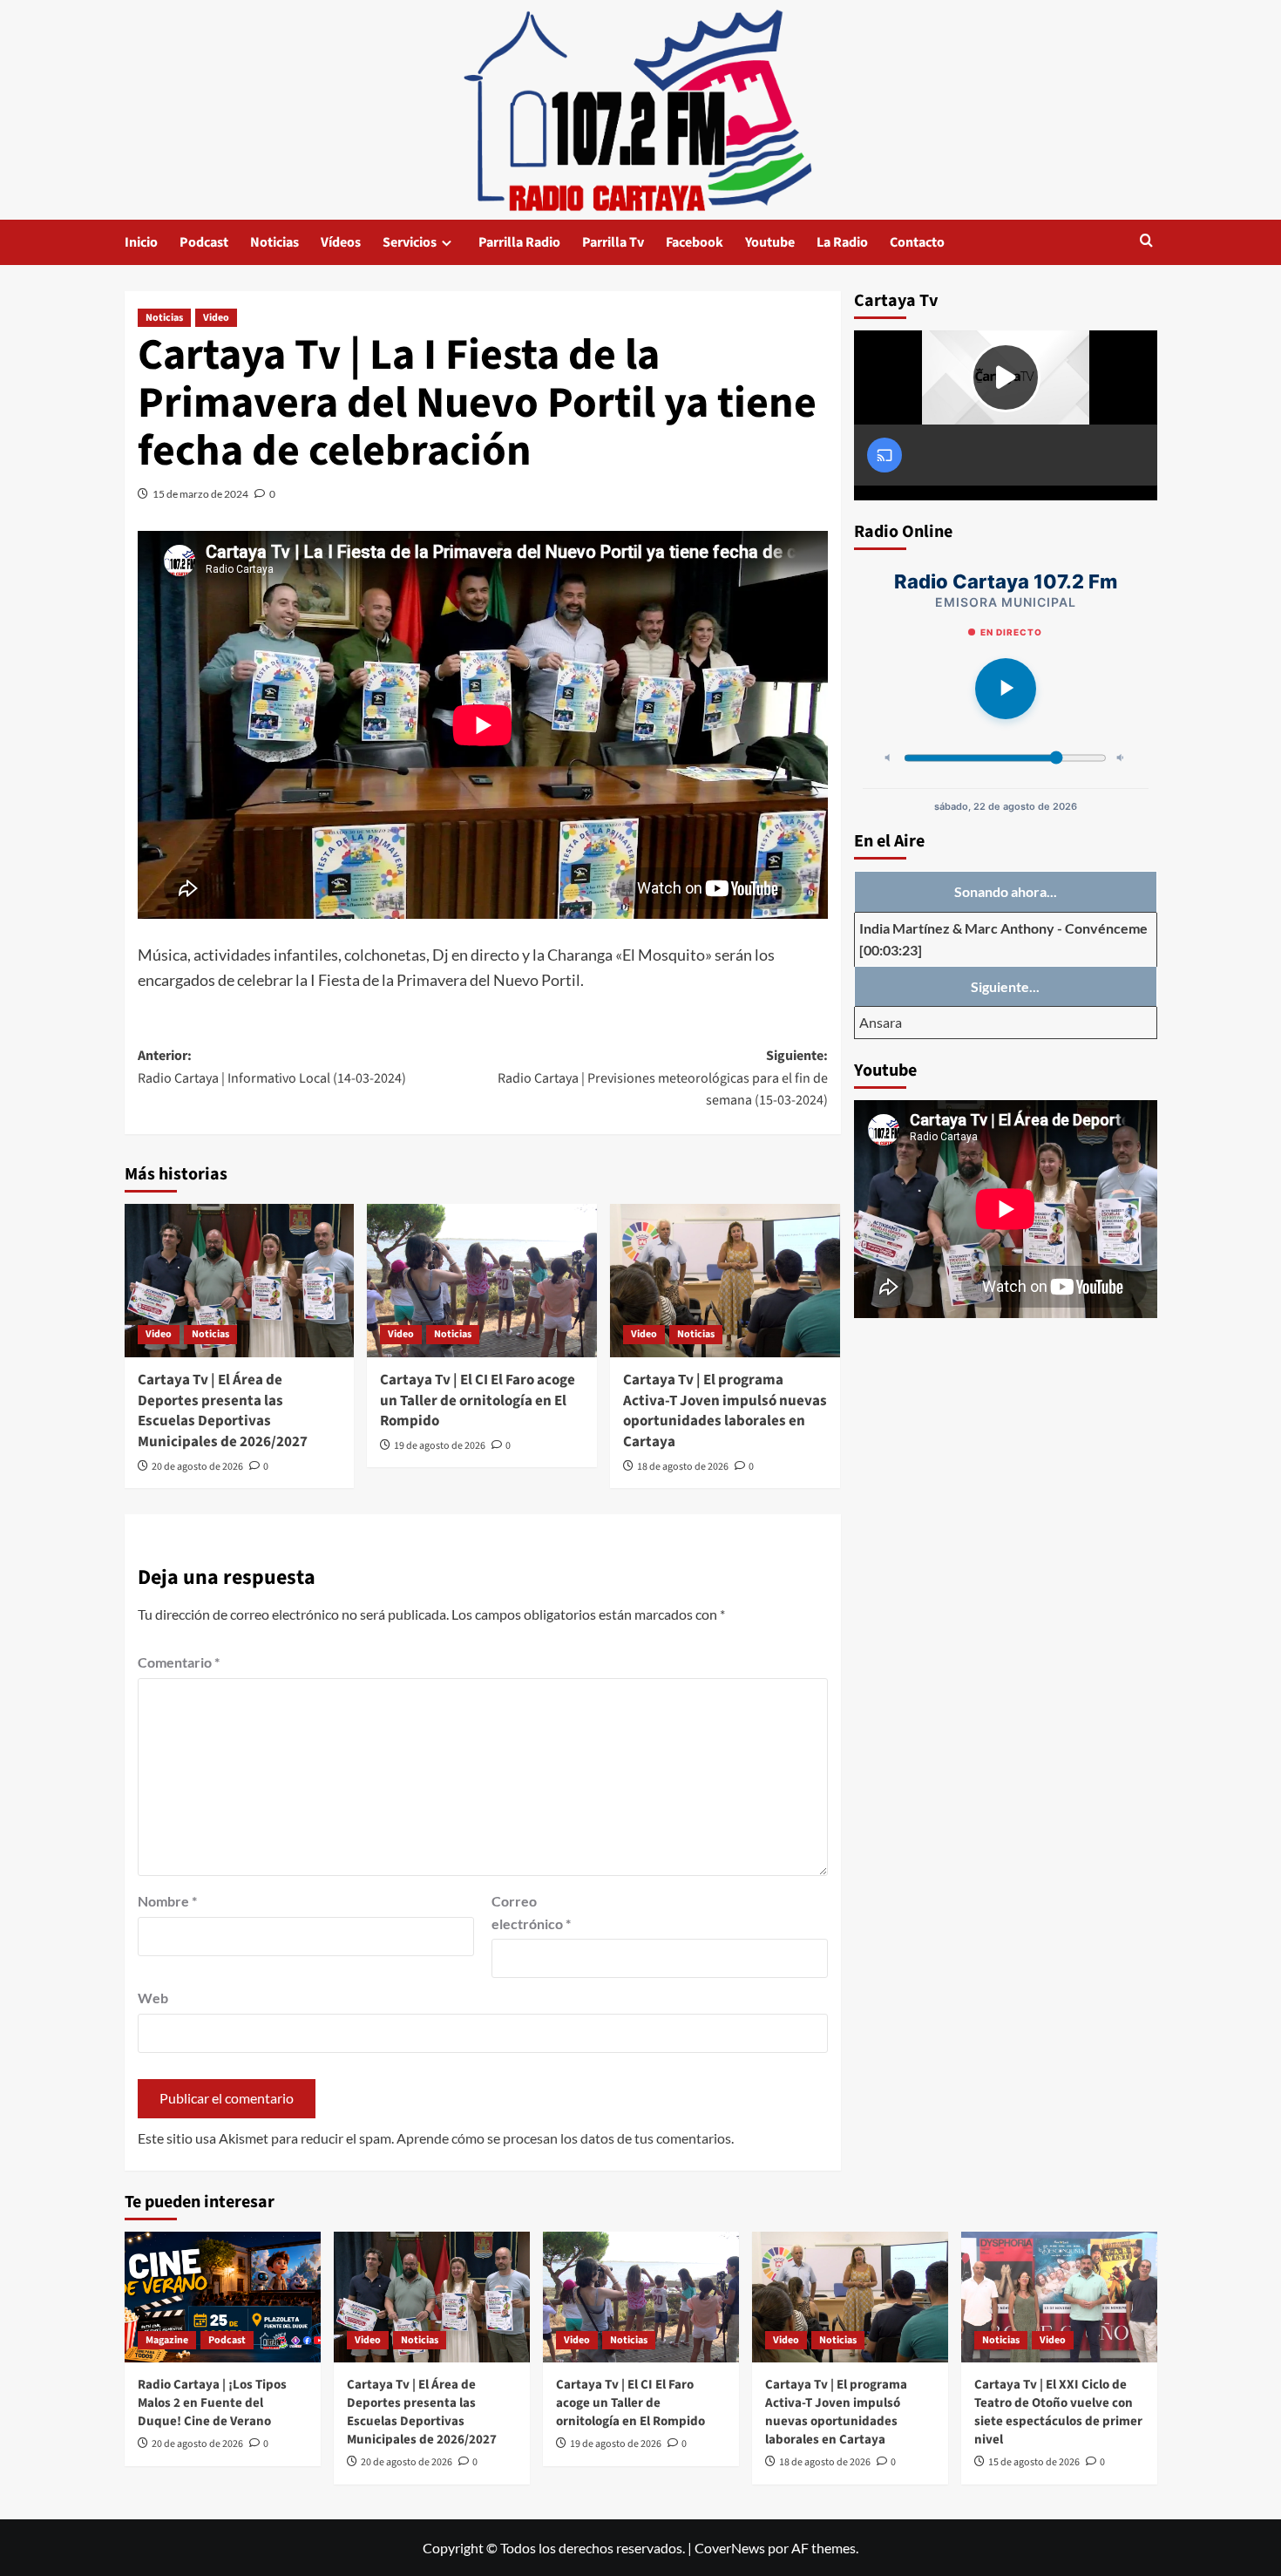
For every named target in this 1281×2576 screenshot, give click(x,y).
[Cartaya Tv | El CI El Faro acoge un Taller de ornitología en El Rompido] (482, 1281)
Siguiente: (663, 1078)
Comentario (179, 1662)
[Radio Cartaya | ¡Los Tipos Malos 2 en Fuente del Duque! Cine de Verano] (223, 2297)
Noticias (274, 242)
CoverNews (730, 2548)
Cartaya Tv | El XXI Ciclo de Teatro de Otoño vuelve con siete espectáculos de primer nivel (1058, 2412)
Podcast (204, 242)
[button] (1146, 242)
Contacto (917, 242)
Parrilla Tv (613, 242)
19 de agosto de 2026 (440, 1446)
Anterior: (272, 1067)
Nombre (167, 1901)
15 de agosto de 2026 (1034, 2462)
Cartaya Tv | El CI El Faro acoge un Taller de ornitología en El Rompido (478, 1401)
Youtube (770, 242)
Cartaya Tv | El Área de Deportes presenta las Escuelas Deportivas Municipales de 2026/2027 (223, 1411)
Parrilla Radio (519, 242)
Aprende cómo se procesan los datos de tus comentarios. (565, 2138)
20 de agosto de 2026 (197, 1467)
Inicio (141, 242)
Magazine (167, 2340)
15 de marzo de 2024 (200, 494)
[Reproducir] (1006, 689)
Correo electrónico (531, 1912)
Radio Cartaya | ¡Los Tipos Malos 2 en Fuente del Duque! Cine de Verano (212, 2403)
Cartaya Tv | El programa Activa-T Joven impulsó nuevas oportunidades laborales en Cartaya (725, 1411)
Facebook (695, 242)
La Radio (842, 242)
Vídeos (341, 242)
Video (216, 318)
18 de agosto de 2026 (683, 1467)
